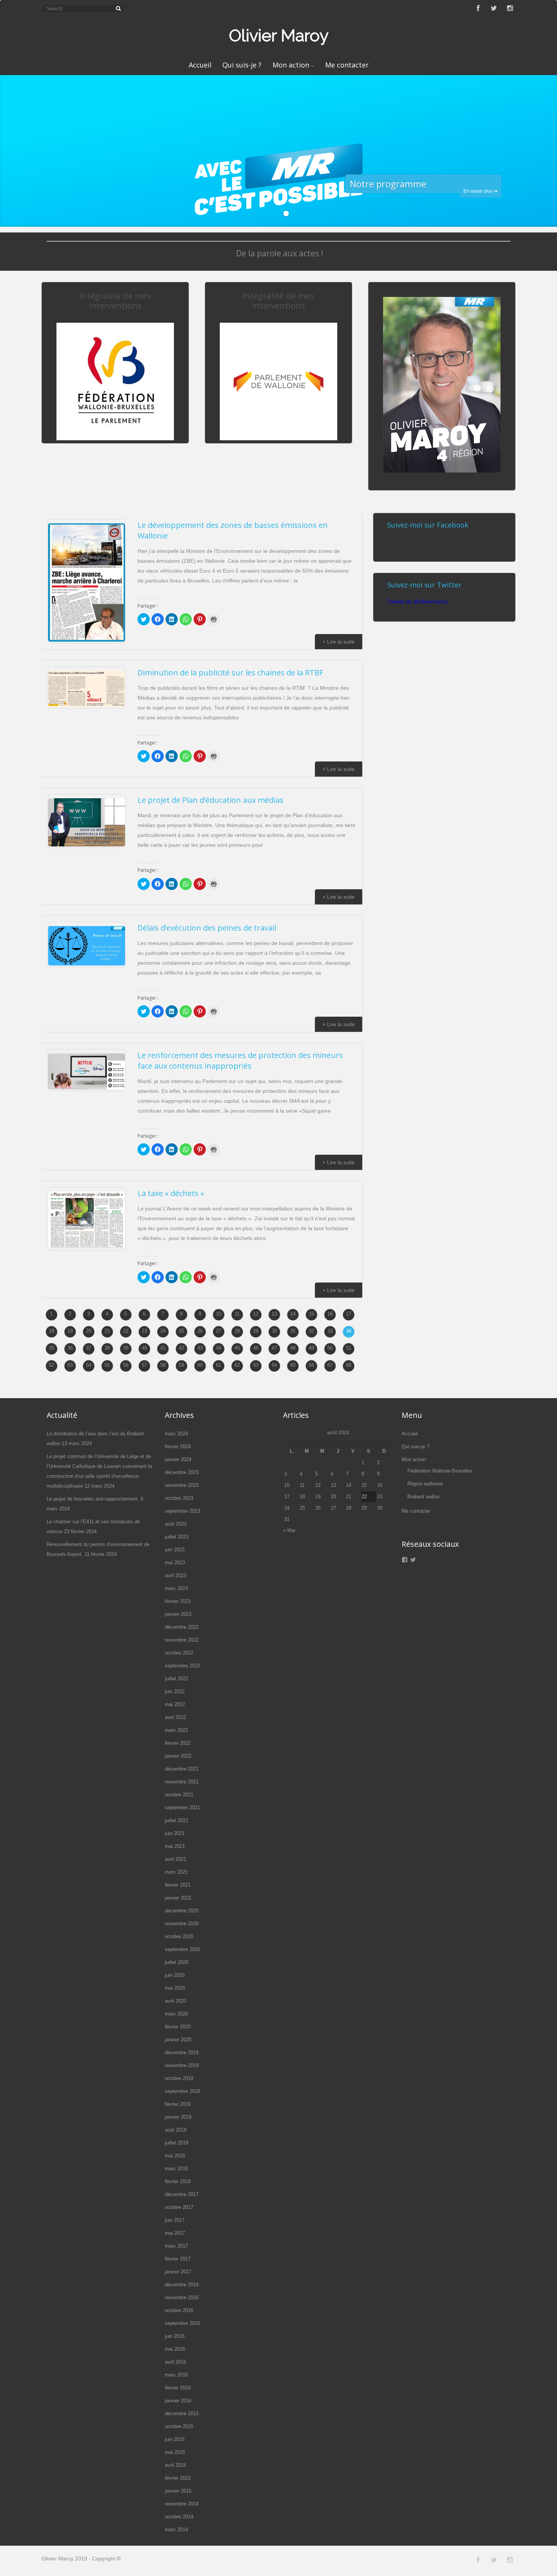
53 (70, 1365)
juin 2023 (175, 1550)
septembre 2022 (182, 1666)
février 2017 (178, 2259)
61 (219, 1365)
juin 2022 (175, 1691)
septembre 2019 (182, 2091)
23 (144, 1331)
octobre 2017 (179, 2207)
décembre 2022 (182, 1627)
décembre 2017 (182, 2194)
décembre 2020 (182, 1911)
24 (163, 1331)
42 (181, 1348)
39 (126, 1348)
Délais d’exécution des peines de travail (207, 928)
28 (237, 1331)
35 (52, 1348)
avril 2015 (175, 2465)
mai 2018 (175, 2156)
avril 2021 (175, 1859)
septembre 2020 (182, 1949)
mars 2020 (176, 2014)
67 (330, 1365)
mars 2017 (176, 2246)
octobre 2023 (179, 1498)
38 (107, 1348)
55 (107, 1365)
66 (311, 1365)
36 (70, 1348)
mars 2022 (176, 1730)
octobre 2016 (179, 2310)
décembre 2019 (182, 2052)
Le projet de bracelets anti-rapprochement (93, 1499)
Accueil (200, 65)
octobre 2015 (179, 2426)
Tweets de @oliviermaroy (418, 601)
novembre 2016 (182, 2297)
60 (200, 1365)
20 (89, 1331)
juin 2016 (175, 2336)
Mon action (291, 65)
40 (144, 1348)
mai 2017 (175, 2233)
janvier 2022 (178, 1756)
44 (219, 1348)
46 (256, 1348)
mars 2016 (176, 2375)
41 (163, 1348)
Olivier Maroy (279, 35)
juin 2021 (175, 1833)
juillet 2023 (177, 1537)
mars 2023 (176, 1588)
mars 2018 (176, 2169)
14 (293, 1314)
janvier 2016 (178, 2401)
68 (349, 1365)
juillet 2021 (177, 1820)
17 (349, 1314)
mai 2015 (175, 2452)
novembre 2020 (182, 1924)
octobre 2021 (179, 1795)
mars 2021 (176, 1872)
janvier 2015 (178, 2491)
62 (237, 1365)
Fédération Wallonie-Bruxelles (440, 1471)
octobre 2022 (179, 1653)
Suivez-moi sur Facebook (428, 525)
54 (89, 1365)
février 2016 (178, 2388)
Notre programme (388, 184)
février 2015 (178, 2478)
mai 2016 (175, 2349)
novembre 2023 (182, 1485)
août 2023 (176, 1524)
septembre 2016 (182, 2323)
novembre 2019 (182, 2065)
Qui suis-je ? (242, 65)
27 (219, 1331)
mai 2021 (175, 1846)
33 (330, 1331)
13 (274, 1314)
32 (311, 1331)
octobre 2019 (179, 2078)
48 (293, 1348)
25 (181, 1331)
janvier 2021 (178, 1898)
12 (256, 1314)
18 (52, 1331)
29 (256, 1331)
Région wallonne (425, 1484)
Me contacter (347, 65)
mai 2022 (175, 1704)
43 (200, 1348)
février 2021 (178, 1885)
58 (163, 1365)
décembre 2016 (182, 2285)
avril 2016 (175, 2362)
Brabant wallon (423, 1497)
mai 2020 (175, 1988)
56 (126, 1365)
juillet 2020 (177, 1962)
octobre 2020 (179, 1936)
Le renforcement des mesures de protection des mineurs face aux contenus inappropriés (240, 1060)
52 (52, 1365)
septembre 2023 (182, 1511)
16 (330, 1314)
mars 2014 (176, 2530)
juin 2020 (175, 1975)
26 (200, 1331)
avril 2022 (175, 1717)
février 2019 (178, 2104)
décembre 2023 (182, 1472)
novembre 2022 (182, 1640)
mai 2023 (175, 1563)
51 (349, 1348)
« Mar (289, 1530)
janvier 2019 (178, 2117)
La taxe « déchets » (171, 1193)
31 (293, 1331)
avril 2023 (175, 1575)
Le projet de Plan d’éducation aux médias (210, 800)
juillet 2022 (177, 1679)
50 (330, 1348)
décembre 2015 (182, 2414)
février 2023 (178, 1601)
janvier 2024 (178, 1459)
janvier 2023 (178, 1614)
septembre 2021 (182, 1808)
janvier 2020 (178, 2040)
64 (274, 1365)
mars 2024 (176, 1434)
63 (256, 1365)
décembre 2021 (182, 1769)
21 (107, 1331)
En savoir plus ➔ (480, 191)
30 (274, 1331)
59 (181, 1365)
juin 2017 (175, 2220)
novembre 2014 (182, 2504)
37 (89, 1348)
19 (70, 1331)
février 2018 (178, 2181)
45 (237, 1348)
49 (311, 1348)
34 (349, 1331)
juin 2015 (175, 2439)
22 (126, 1331)
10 (219, 1314)
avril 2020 (175, 2001)
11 (237, 1314)
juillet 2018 (177, 2143)
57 (144, 1365)
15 (311, 1314)
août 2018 (176, 2130)
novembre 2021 (182, 1782)
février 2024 (178, 1447)
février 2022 (178, 1743)
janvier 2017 (178, 2272)
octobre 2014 (179, 2517)
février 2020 (178, 2027)
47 (274, 1348)
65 (293, 1365)
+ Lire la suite (339, 642)
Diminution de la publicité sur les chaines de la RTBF (230, 673)
